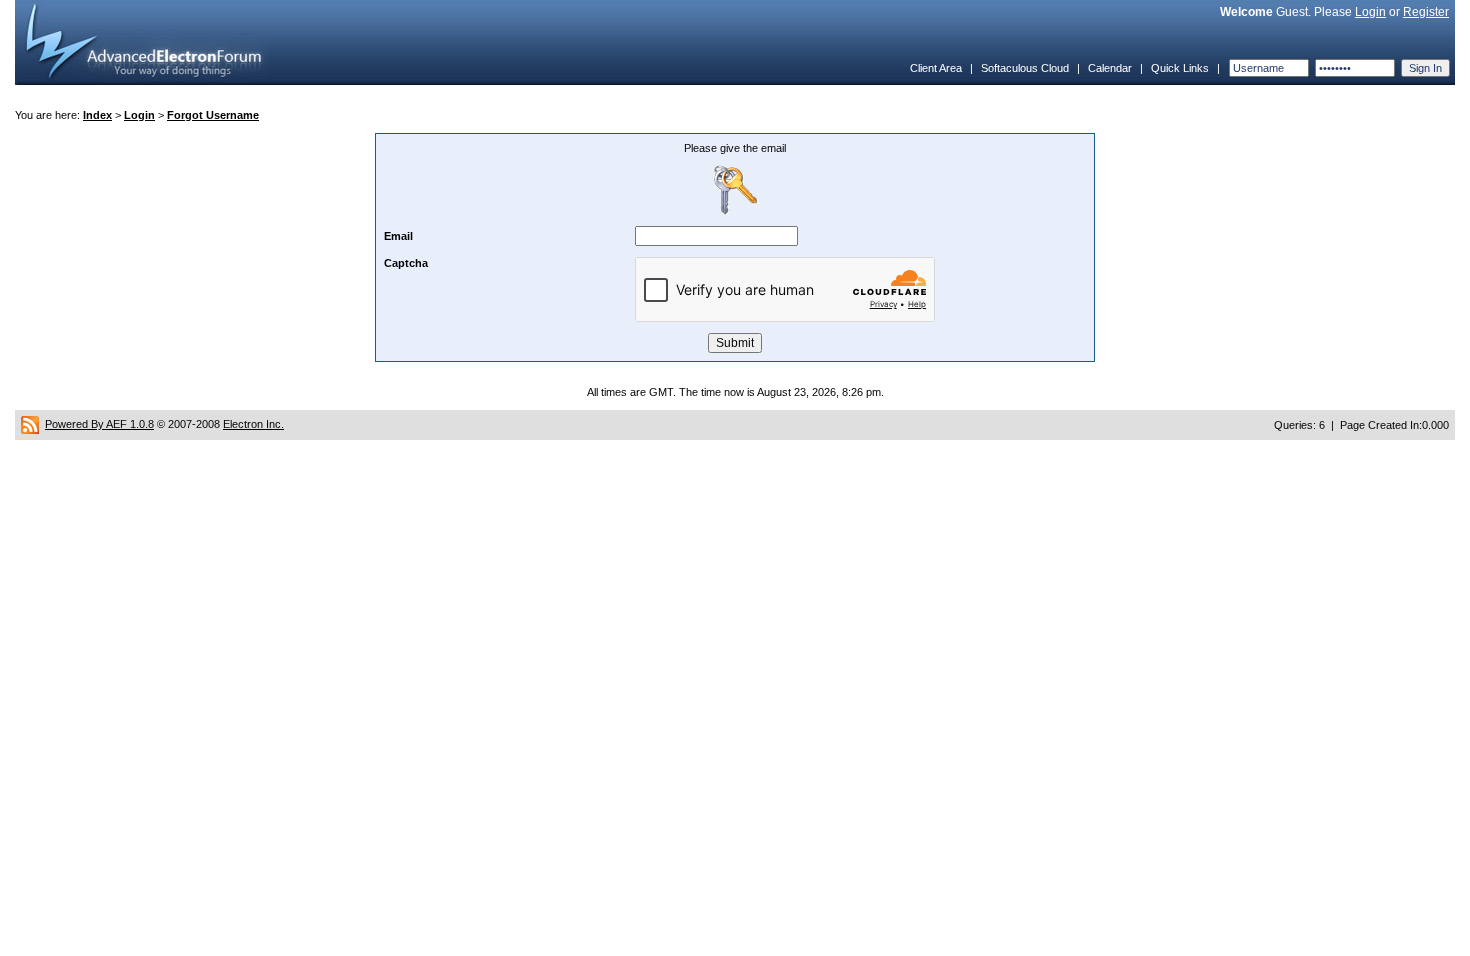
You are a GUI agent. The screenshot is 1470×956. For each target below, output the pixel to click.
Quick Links (1180, 68)
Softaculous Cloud (1025, 68)
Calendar (1110, 68)
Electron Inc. (253, 424)
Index (97, 115)
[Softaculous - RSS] (30, 424)
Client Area (936, 68)
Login (1370, 12)
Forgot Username (213, 115)
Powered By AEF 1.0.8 (99, 424)
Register (1426, 12)
